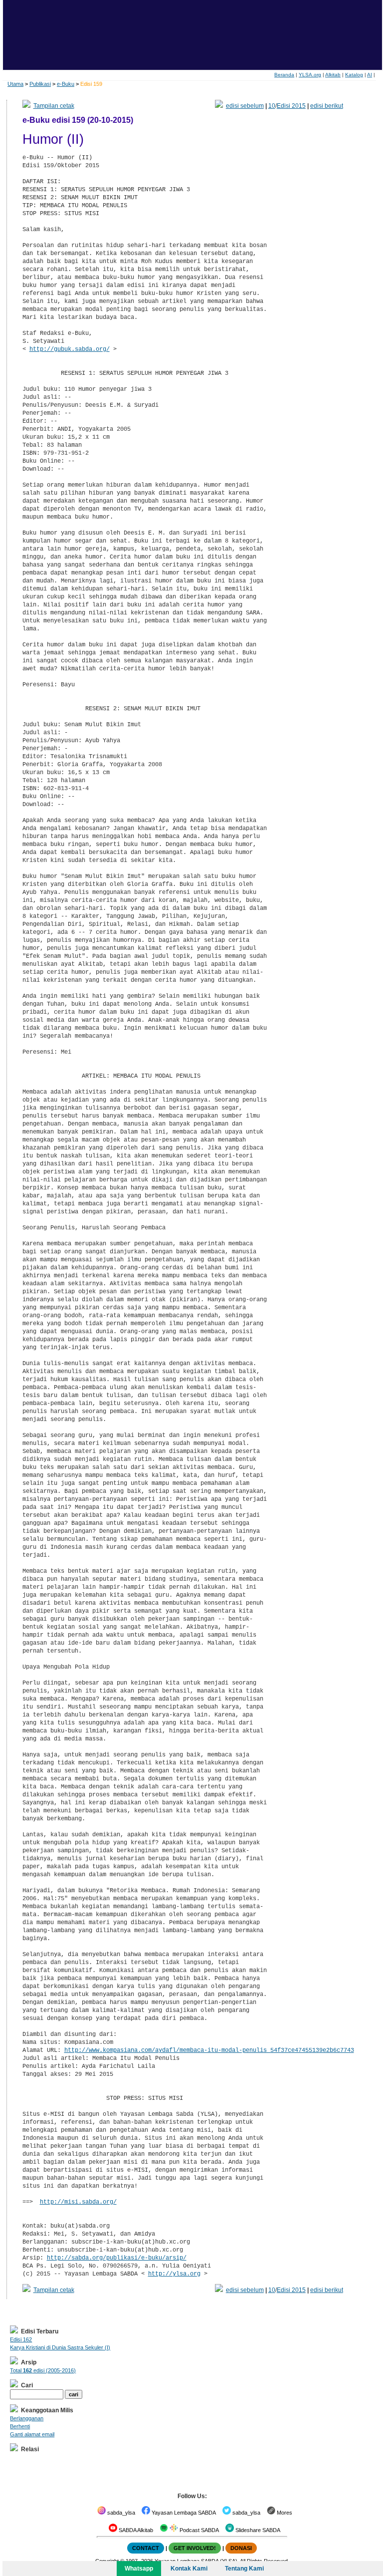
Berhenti (20, 2426)
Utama (15, 84)
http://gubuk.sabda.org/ (70, 349)
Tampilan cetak (54, 106)
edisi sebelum (245, 106)
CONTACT (146, 2548)
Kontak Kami (189, 2569)
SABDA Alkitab (135, 2530)
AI (370, 75)
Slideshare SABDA (257, 2530)
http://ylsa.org (174, 2274)
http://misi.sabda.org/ (78, 2202)
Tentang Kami (244, 2569)
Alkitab (333, 75)
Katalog (354, 75)
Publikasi (40, 84)
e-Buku (66, 84)
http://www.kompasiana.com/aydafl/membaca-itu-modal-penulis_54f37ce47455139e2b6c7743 (209, 2050)
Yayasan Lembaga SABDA (183, 2513)
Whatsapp (139, 2569)
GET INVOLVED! (195, 2548)
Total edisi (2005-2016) (43, 2370)
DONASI (241, 2548)
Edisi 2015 (291, 106)
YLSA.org (310, 75)
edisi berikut (327, 106)
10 (272, 106)
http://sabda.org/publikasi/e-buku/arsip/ (117, 2258)
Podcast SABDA (198, 2530)
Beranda (284, 75)
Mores (284, 2513)
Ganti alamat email (32, 2434)
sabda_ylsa (120, 2513)
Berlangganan (27, 2418)
